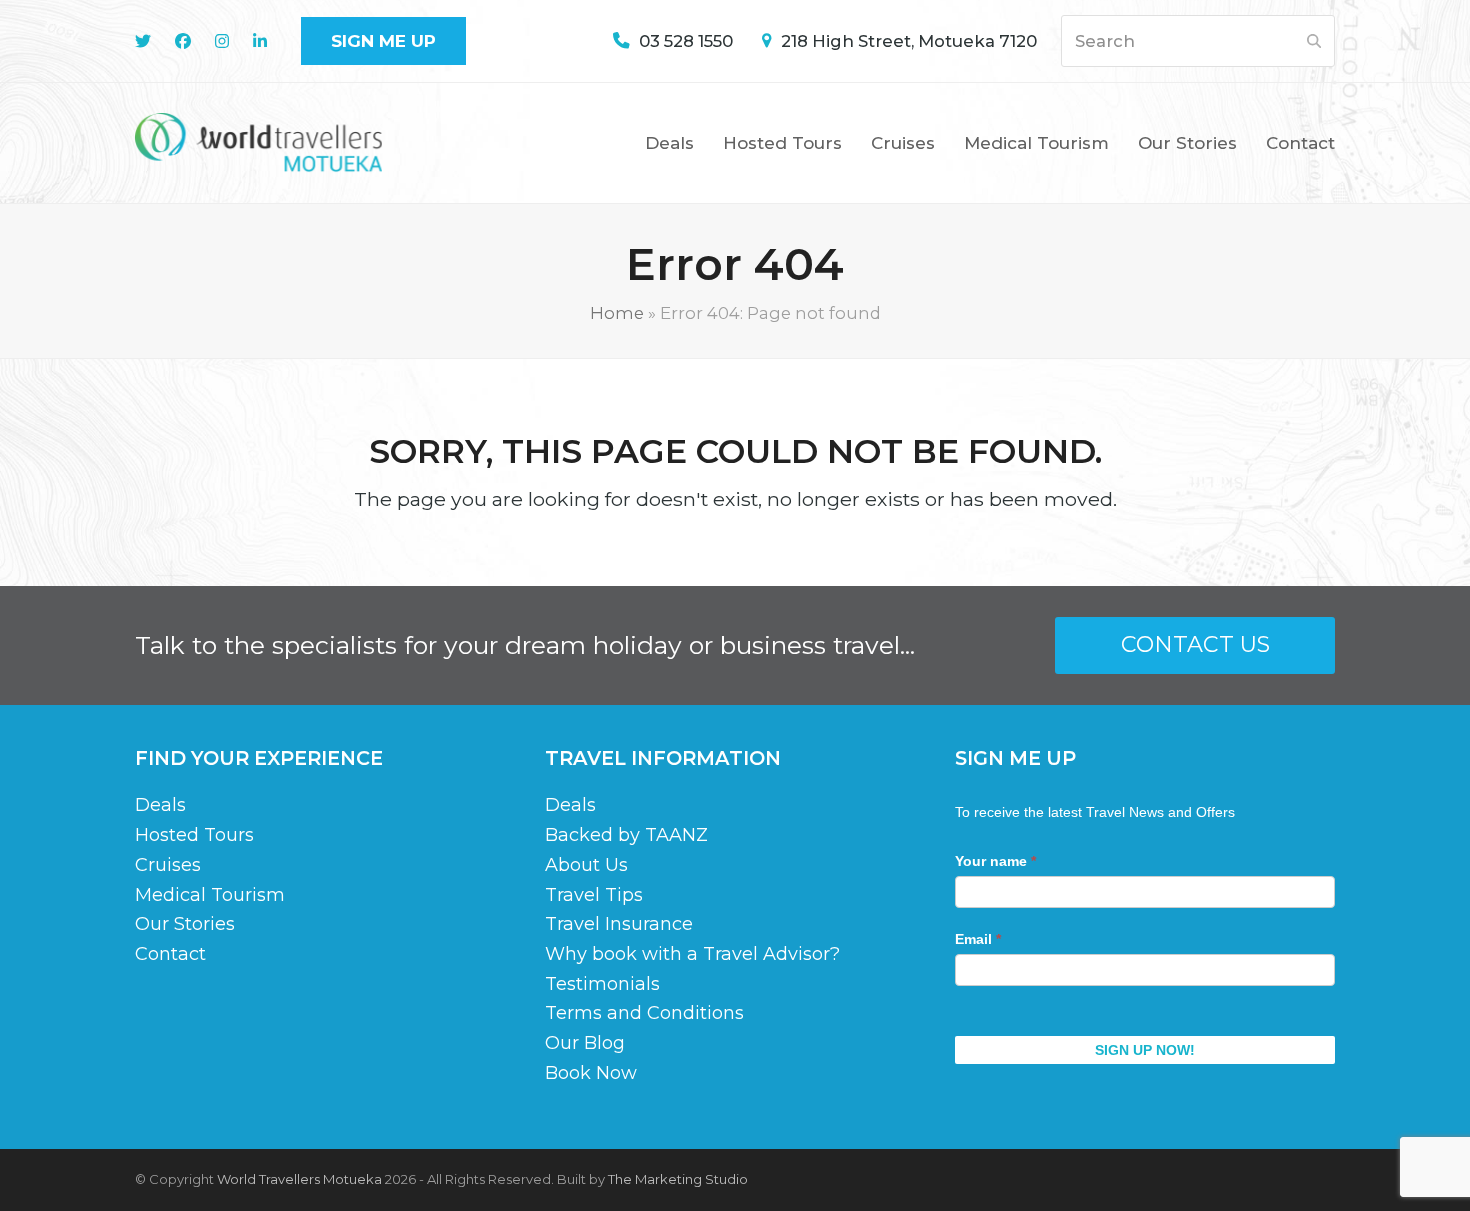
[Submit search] (1314, 41)
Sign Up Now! (1145, 1050)
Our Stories (185, 924)
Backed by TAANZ (626, 835)
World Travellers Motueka (299, 1179)
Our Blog (585, 1043)
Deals (160, 805)
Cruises (168, 865)
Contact (170, 954)
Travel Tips (594, 895)
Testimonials (602, 984)
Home (617, 313)
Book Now (591, 1073)
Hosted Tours (194, 835)
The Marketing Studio (678, 1179)
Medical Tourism (210, 895)
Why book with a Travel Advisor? (692, 954)
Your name (995, 861)
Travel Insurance (619, 924)
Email (978, 939)
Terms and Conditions (644, 1013)
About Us (586, 865)
